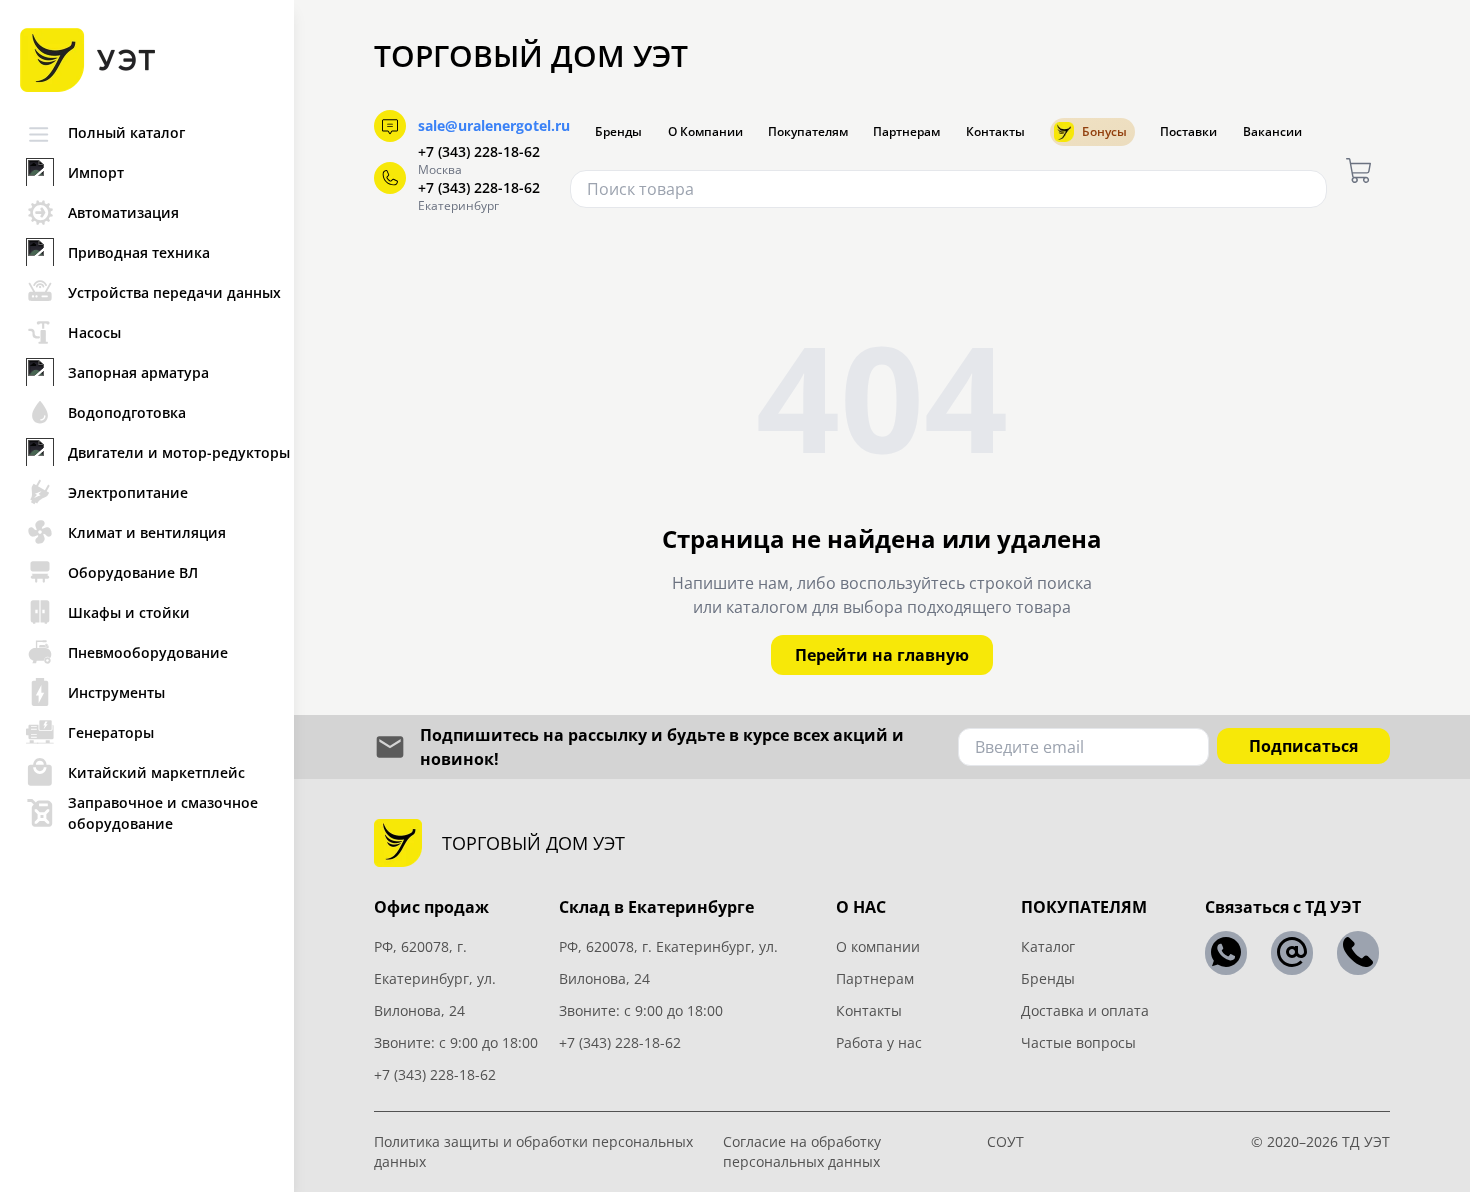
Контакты (995, 132)
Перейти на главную (882, 655)
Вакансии (1272, 132)
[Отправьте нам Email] (1292, 953)
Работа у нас (879, 1042)
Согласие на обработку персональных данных (802, 1151)
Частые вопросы (1078, 1042)
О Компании (705, 132)
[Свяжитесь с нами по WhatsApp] (1226, 953)
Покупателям (808, 132)
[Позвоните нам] (1358, 953)
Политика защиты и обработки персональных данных (533, 1151)
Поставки (1188, 132)
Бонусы (1104, 131)
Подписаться (1303, 746)
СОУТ (1005, 1141)
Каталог (1048, 946)
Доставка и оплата (1085, 1010)
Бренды (618, 132)
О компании (878, 946)
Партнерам (906, 132)
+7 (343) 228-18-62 (479, 151)
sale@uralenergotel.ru (494, 125)
